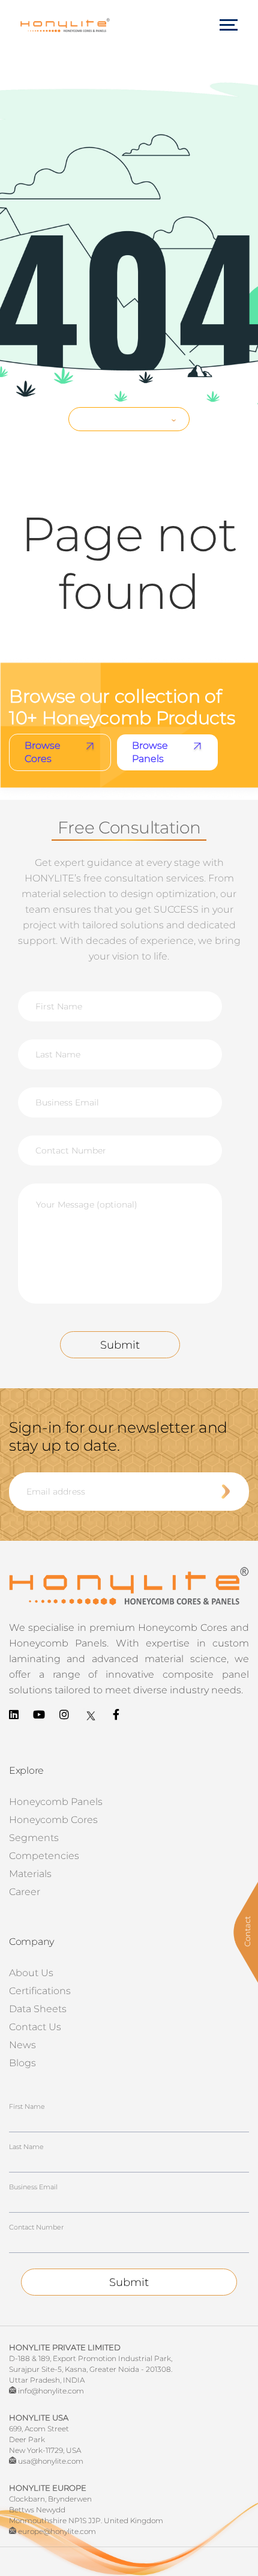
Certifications (40, 1991)
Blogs (22, 2063)
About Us (31, 1973)
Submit (120, 1345)
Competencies (44, 1856)
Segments (34, 1838)
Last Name (26, 2147)
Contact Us (35, 2027)
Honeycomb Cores (53, 1820)
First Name (27, 2106)
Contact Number (36, 2227)
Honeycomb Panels (56, 1802)
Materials (30, 1874)
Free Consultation (124, 419)
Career (25, 1892)
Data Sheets (38, 2009)
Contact (247, 1931)
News (22, 2045)
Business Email (33, 2187)
